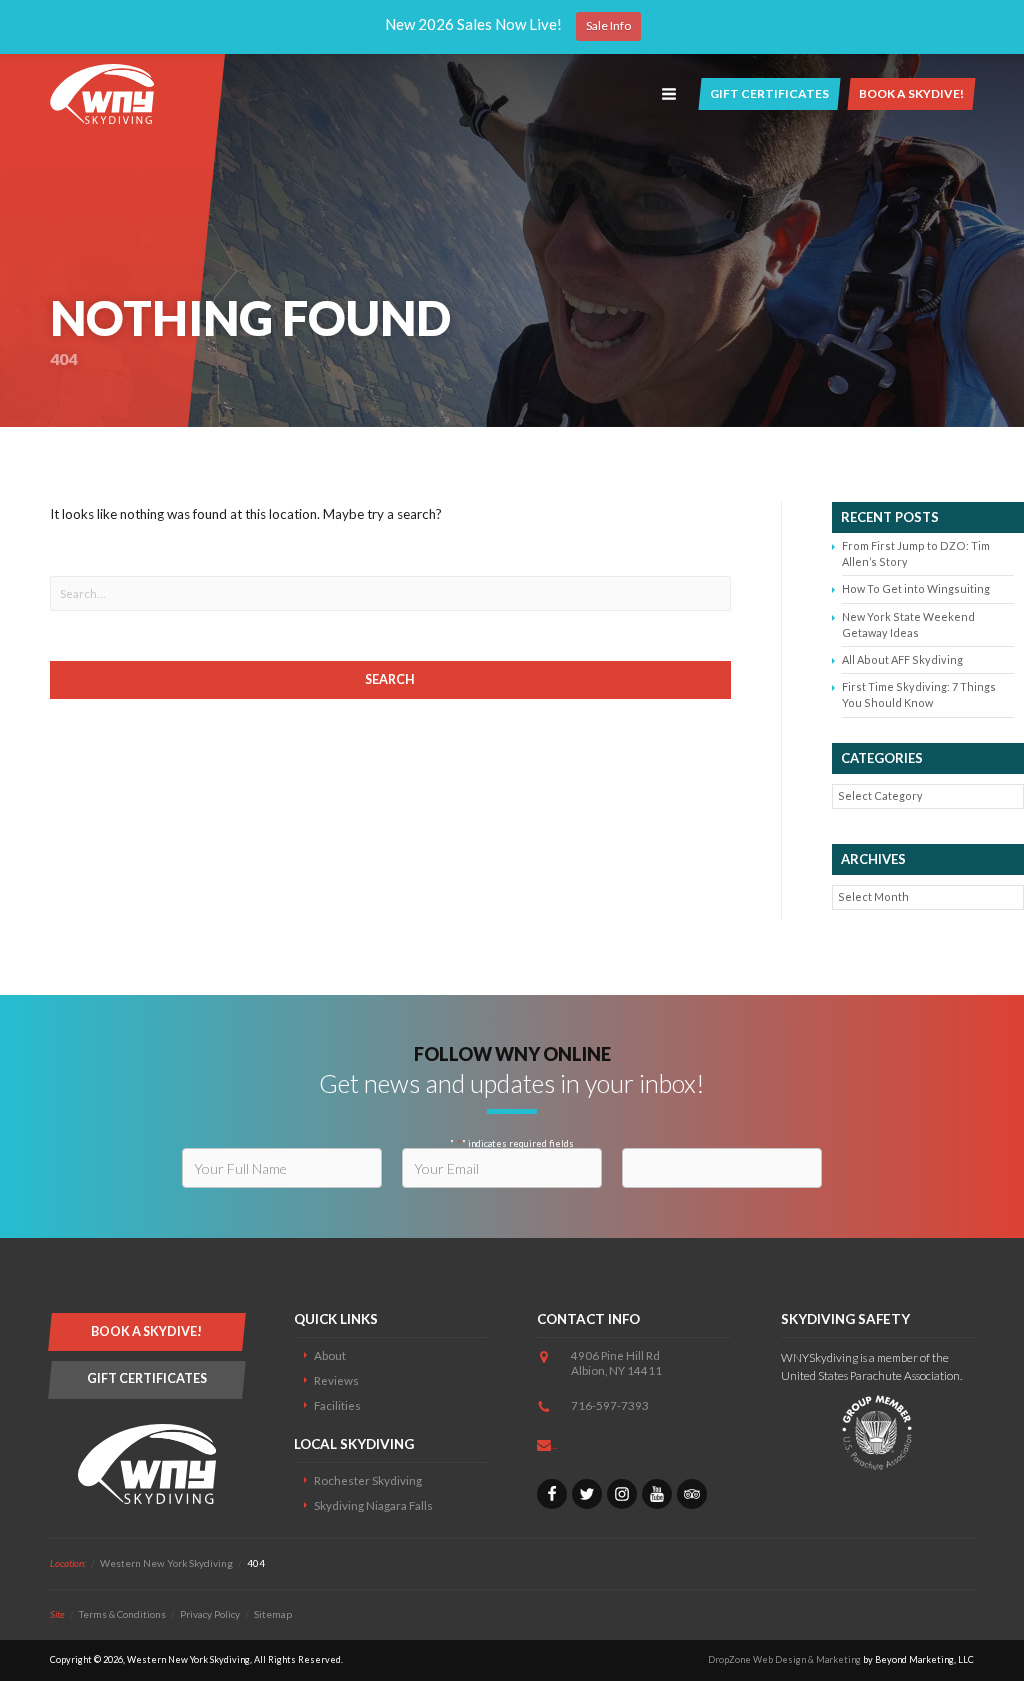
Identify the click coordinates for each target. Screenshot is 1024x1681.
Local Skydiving (354, 1444)
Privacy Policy (210, 1614)
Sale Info (608, 25)
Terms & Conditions (122, 1614)
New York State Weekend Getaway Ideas (908, 624)
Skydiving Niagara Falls (373, 1505)
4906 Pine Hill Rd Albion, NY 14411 (616, 1362)
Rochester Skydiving (368, 1480)
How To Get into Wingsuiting (916, 588)
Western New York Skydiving (102, 94)
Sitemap (273, 1614)
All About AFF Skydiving (902, 659)
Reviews (336, 1380)
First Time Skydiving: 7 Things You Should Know (919, 694)
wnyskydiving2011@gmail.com (651, 1443)
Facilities (337, 1405)
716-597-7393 (610, 1405)
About (330, 1355)
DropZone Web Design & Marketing (784, 1659)
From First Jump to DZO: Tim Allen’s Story (916, 553)
